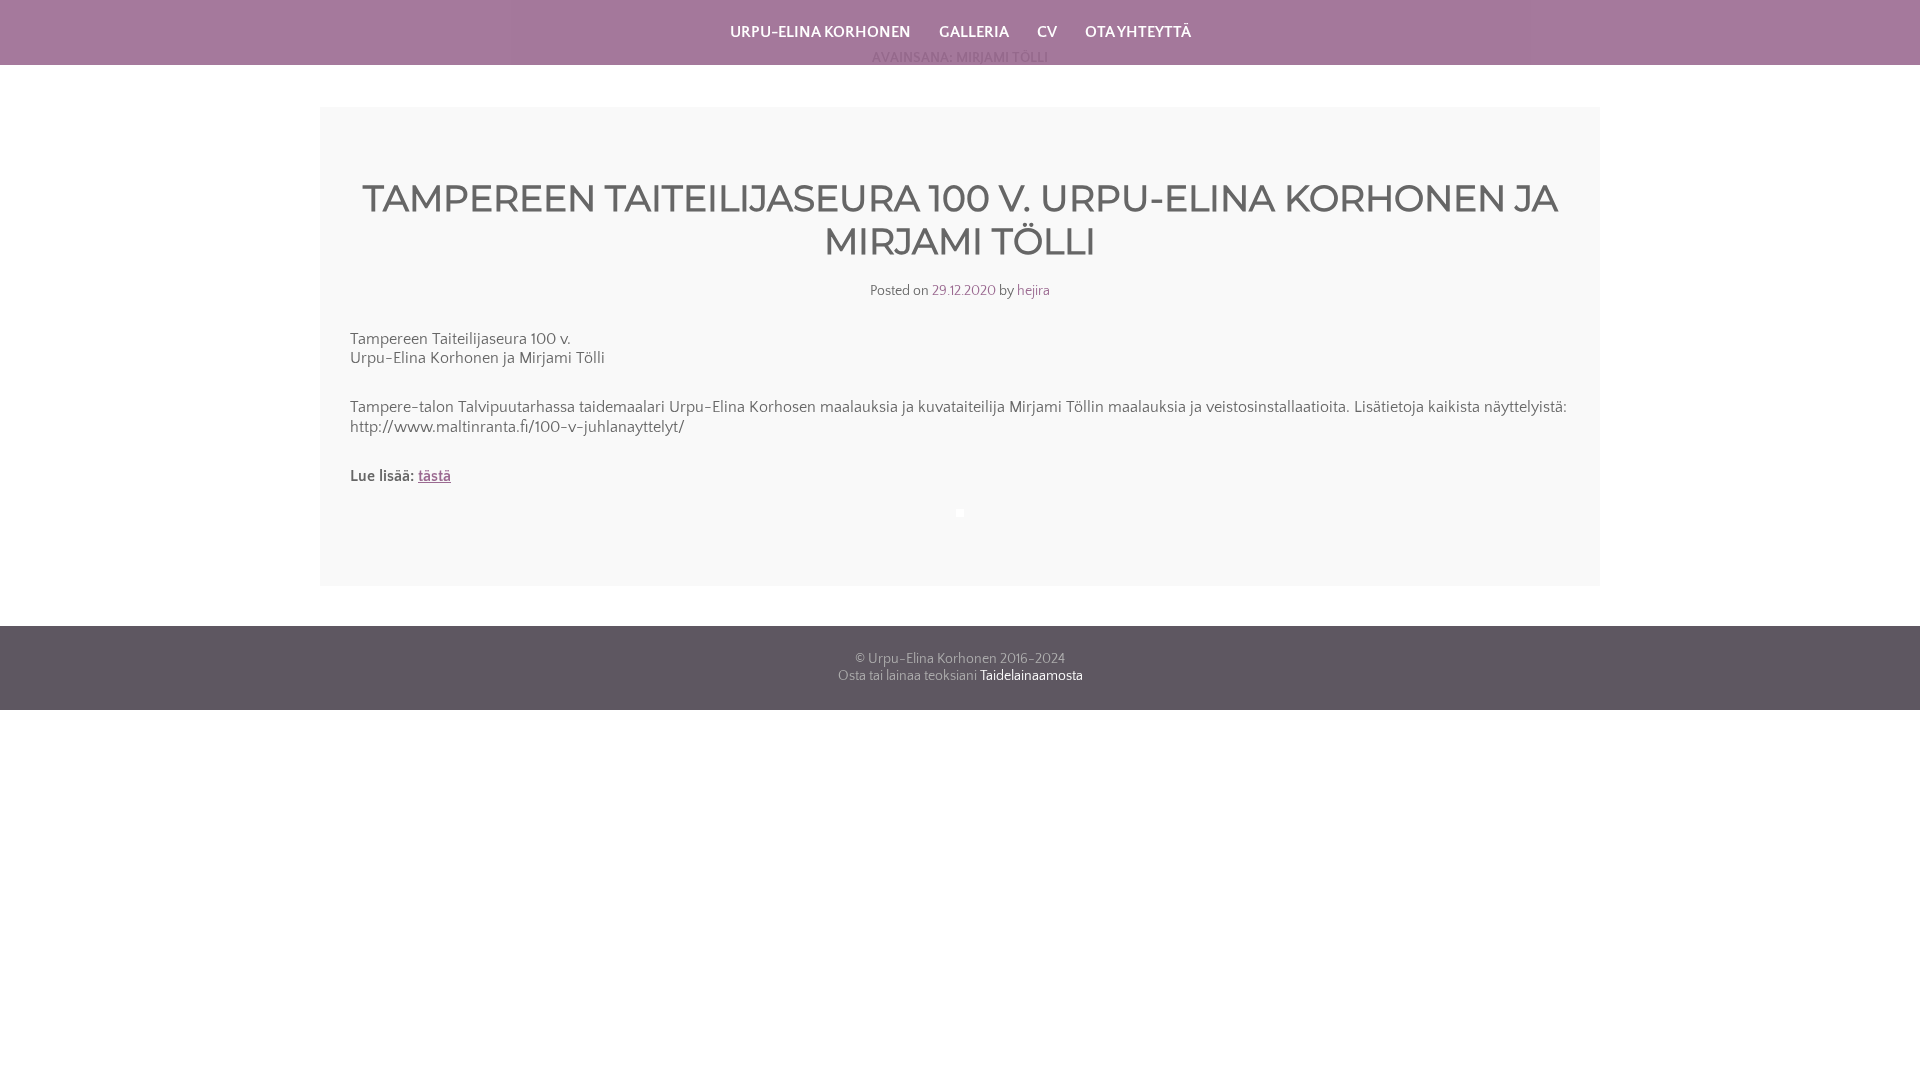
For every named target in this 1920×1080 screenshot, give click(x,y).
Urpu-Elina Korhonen (820, 32)
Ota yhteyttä (1138, 32)
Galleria (974, 32)
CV (1047, 32)
